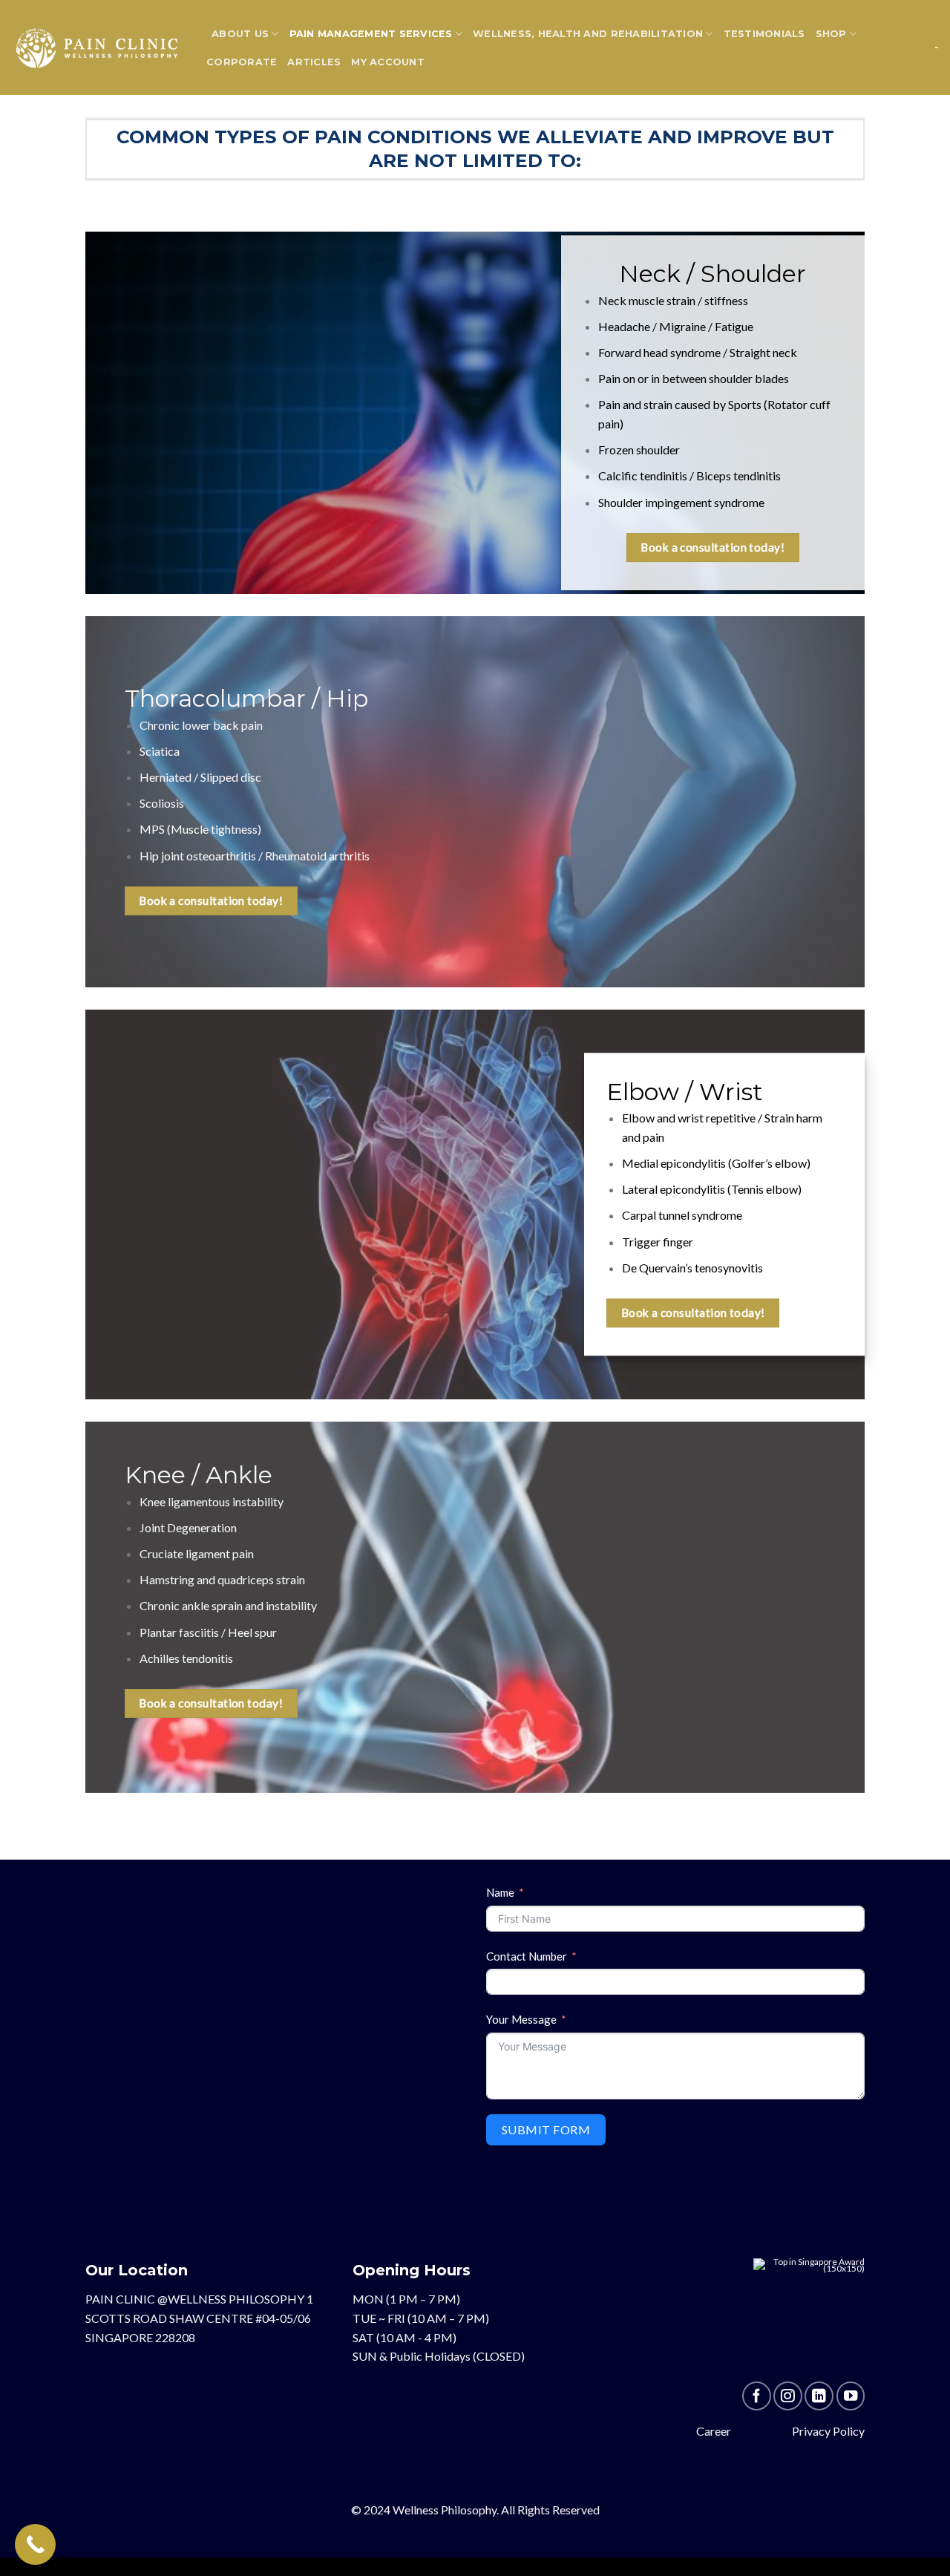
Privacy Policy (828, 2431)
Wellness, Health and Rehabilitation (588, 34)
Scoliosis (162, 803)
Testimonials (764, 34)
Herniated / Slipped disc (200, 777)
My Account (388, 62)
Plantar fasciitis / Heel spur (208, 1632)
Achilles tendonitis (186, 1658)
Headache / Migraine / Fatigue (676, 326)
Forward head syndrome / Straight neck (698, 352)
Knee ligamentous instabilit (209, 1501)
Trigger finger (658, 1242)
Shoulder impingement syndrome (681, 502)
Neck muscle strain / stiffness (673, 300)
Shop (831, 34)
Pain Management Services (371, 34)
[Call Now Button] (35, 2544)
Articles (314, 62)
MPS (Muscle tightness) (200, 830)
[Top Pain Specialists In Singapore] (809, 2319)
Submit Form (546, 2129)
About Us (240, 34)
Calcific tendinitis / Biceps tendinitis (689, 476)
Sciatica (160, 751)
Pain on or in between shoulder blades (694, 378)
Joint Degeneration (188, 1527)
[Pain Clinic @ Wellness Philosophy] (97, 47)
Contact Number (527, 1956)
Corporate (242, 62)
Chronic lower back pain (201, 725)
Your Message (521, 2019)
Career (714, 2431)
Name (500, 1892)
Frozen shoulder (639, 450)
